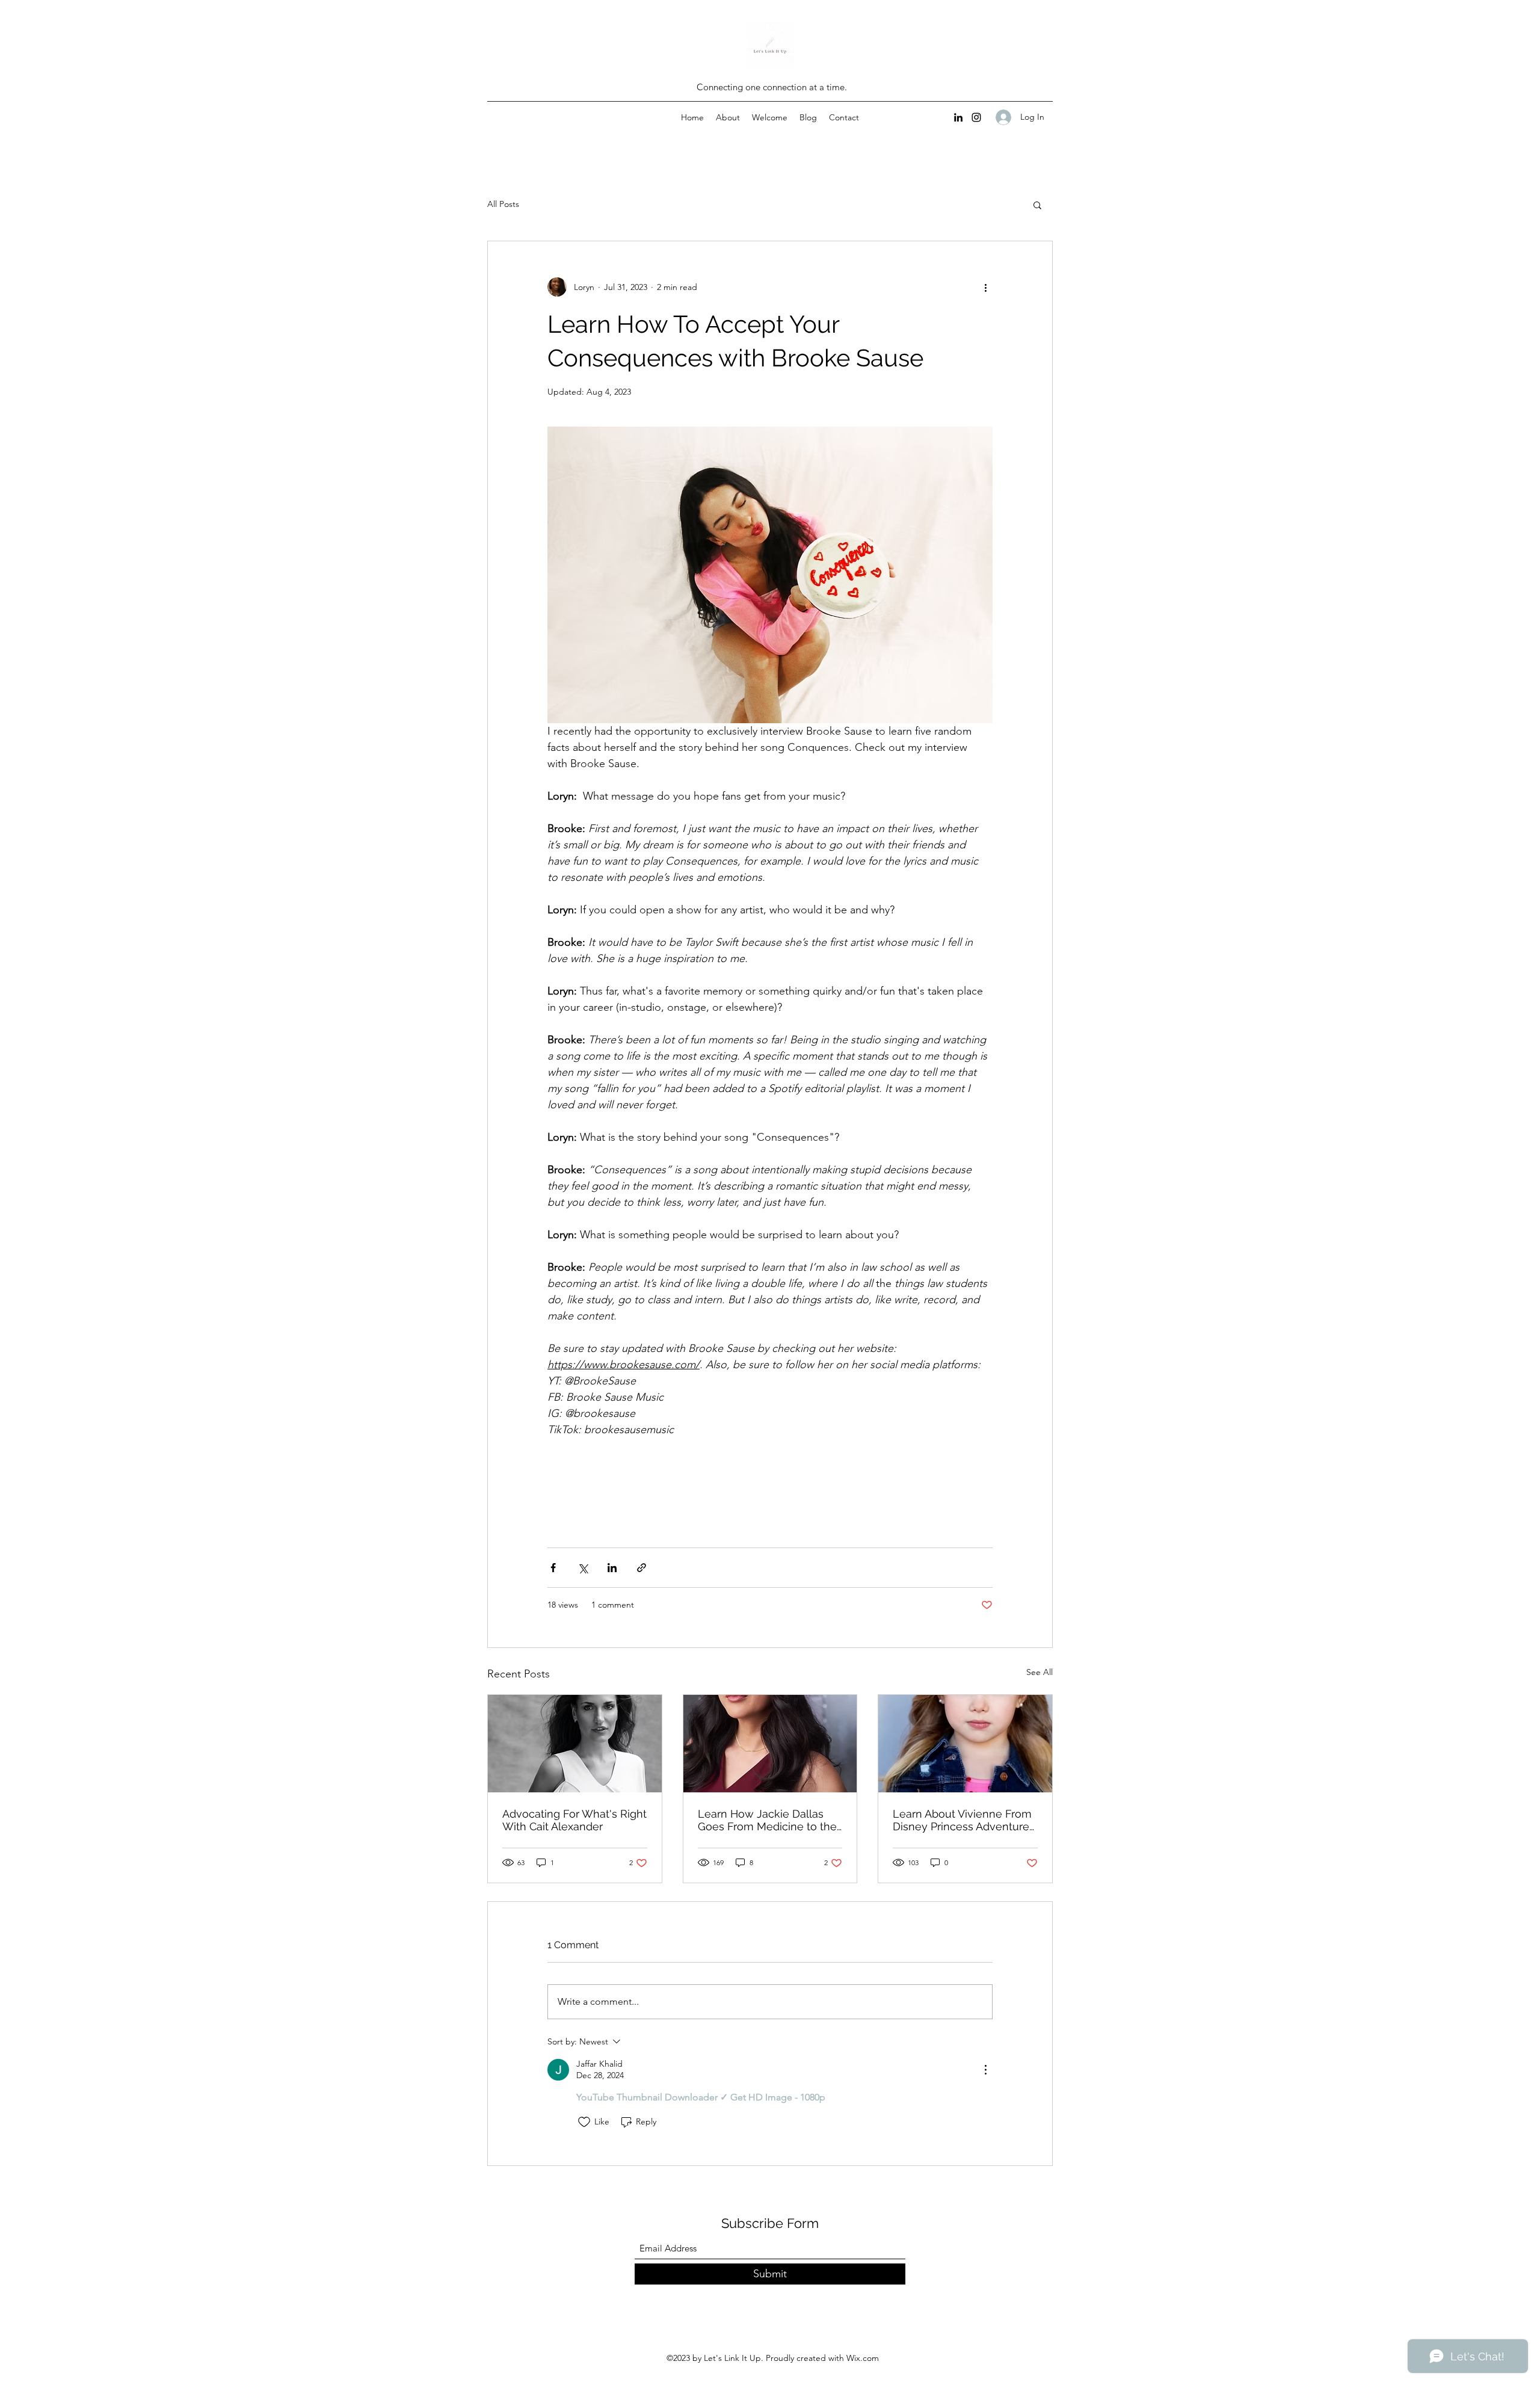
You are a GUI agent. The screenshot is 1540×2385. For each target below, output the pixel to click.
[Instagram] (976, 117)
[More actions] (985, 287)
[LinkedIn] (958, 117)
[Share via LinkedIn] (612, 1568)
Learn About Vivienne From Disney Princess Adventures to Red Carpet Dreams (964, 1820)
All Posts (503, 204)
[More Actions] (985, 2070)
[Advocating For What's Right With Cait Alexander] (575, 1744)
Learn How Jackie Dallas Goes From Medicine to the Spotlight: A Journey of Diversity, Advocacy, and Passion (767, 1820)
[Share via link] (642, 1568)
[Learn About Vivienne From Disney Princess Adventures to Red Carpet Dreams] (965, 1744)
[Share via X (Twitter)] (583, 1568)
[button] (1037, 205)
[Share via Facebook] (553, 1568)
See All (1039, 1672)
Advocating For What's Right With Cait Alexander (574, 1820)
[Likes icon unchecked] (584, 2122)
